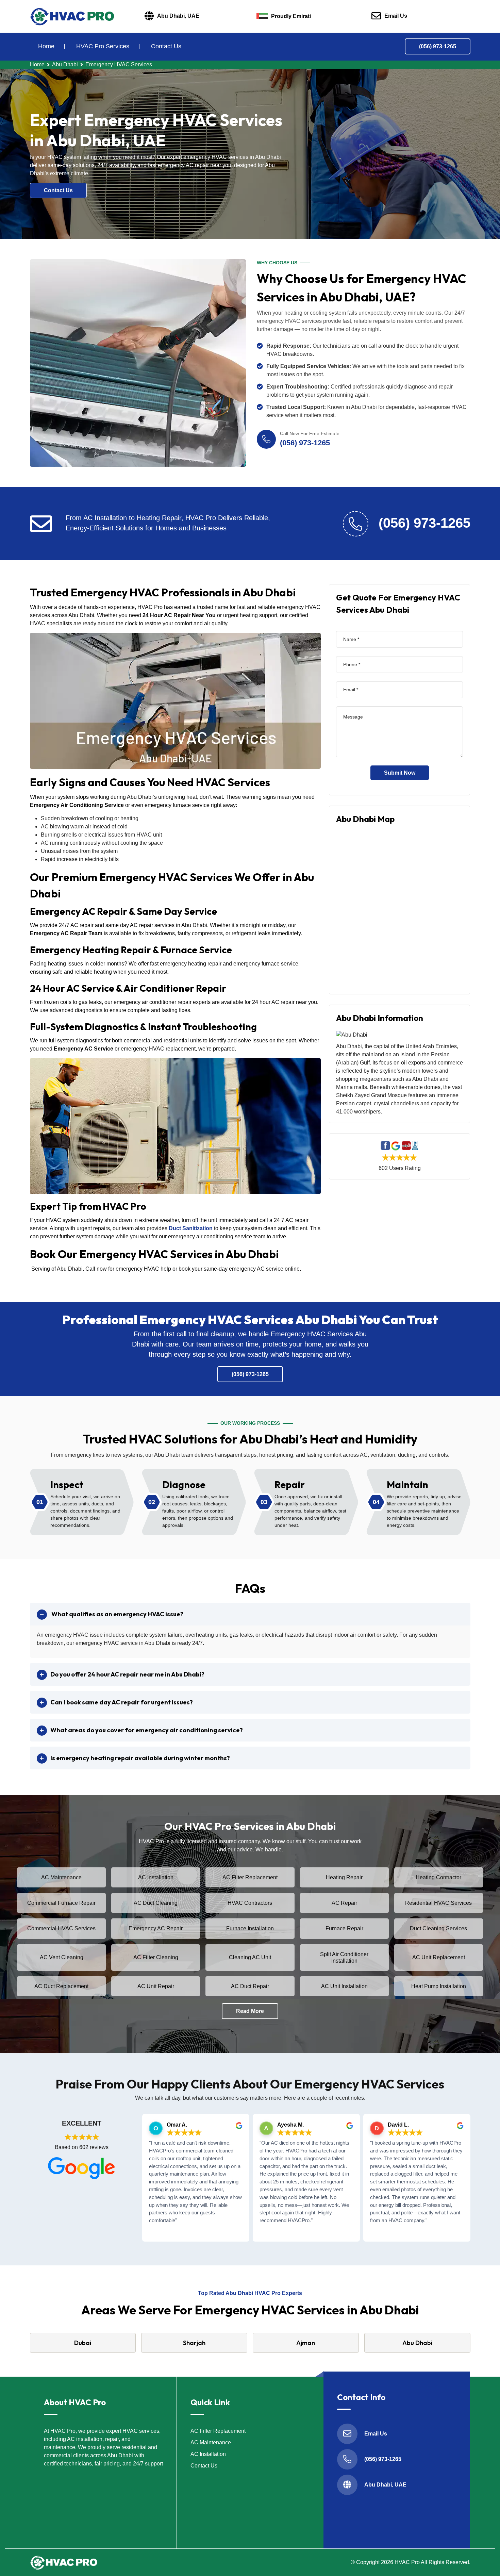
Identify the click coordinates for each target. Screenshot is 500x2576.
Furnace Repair (344, 1928)
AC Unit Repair (156, 1986)
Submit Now (400, 773)
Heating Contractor (438, 1877)
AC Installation (156, 1877)
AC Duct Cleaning (156, 1903)
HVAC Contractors (250, 1903)
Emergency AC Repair (156, 1928)
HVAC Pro (407, 2562)
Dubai (83, 2343)
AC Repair (344, 1903)
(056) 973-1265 (438, 46)
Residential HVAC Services (438, 1903)
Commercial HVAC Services (61, 1928)
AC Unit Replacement (439, 1957)
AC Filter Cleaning (156, 1957)
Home (46, 46)
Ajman (306, 2343)
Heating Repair (344, 1877)
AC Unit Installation (344, 1986)
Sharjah (194, 2343)
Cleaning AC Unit (250, 1957)
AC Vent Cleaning (62, 1957)
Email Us (396, 16)
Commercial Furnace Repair (61, 1903)
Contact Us (166, 46)
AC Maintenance (61, 1877)
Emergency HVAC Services (119, 64)
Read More (250, 2011)
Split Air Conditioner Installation (344, 1958)
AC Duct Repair (250, 1986)
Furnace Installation (250, 1928)
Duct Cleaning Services (438, 1928)
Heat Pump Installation (439, 1986)
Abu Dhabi (65, 64)
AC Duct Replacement (61, 1986)
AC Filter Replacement (250, 1877)
